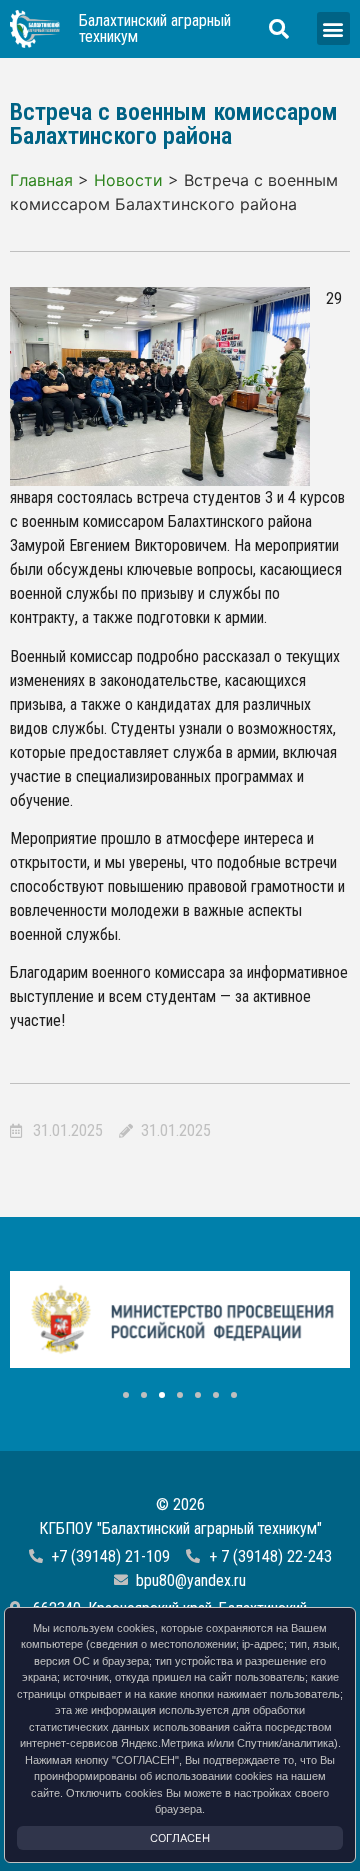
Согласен (180, 1838)
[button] (333, 28)
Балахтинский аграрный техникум (155, 28)
